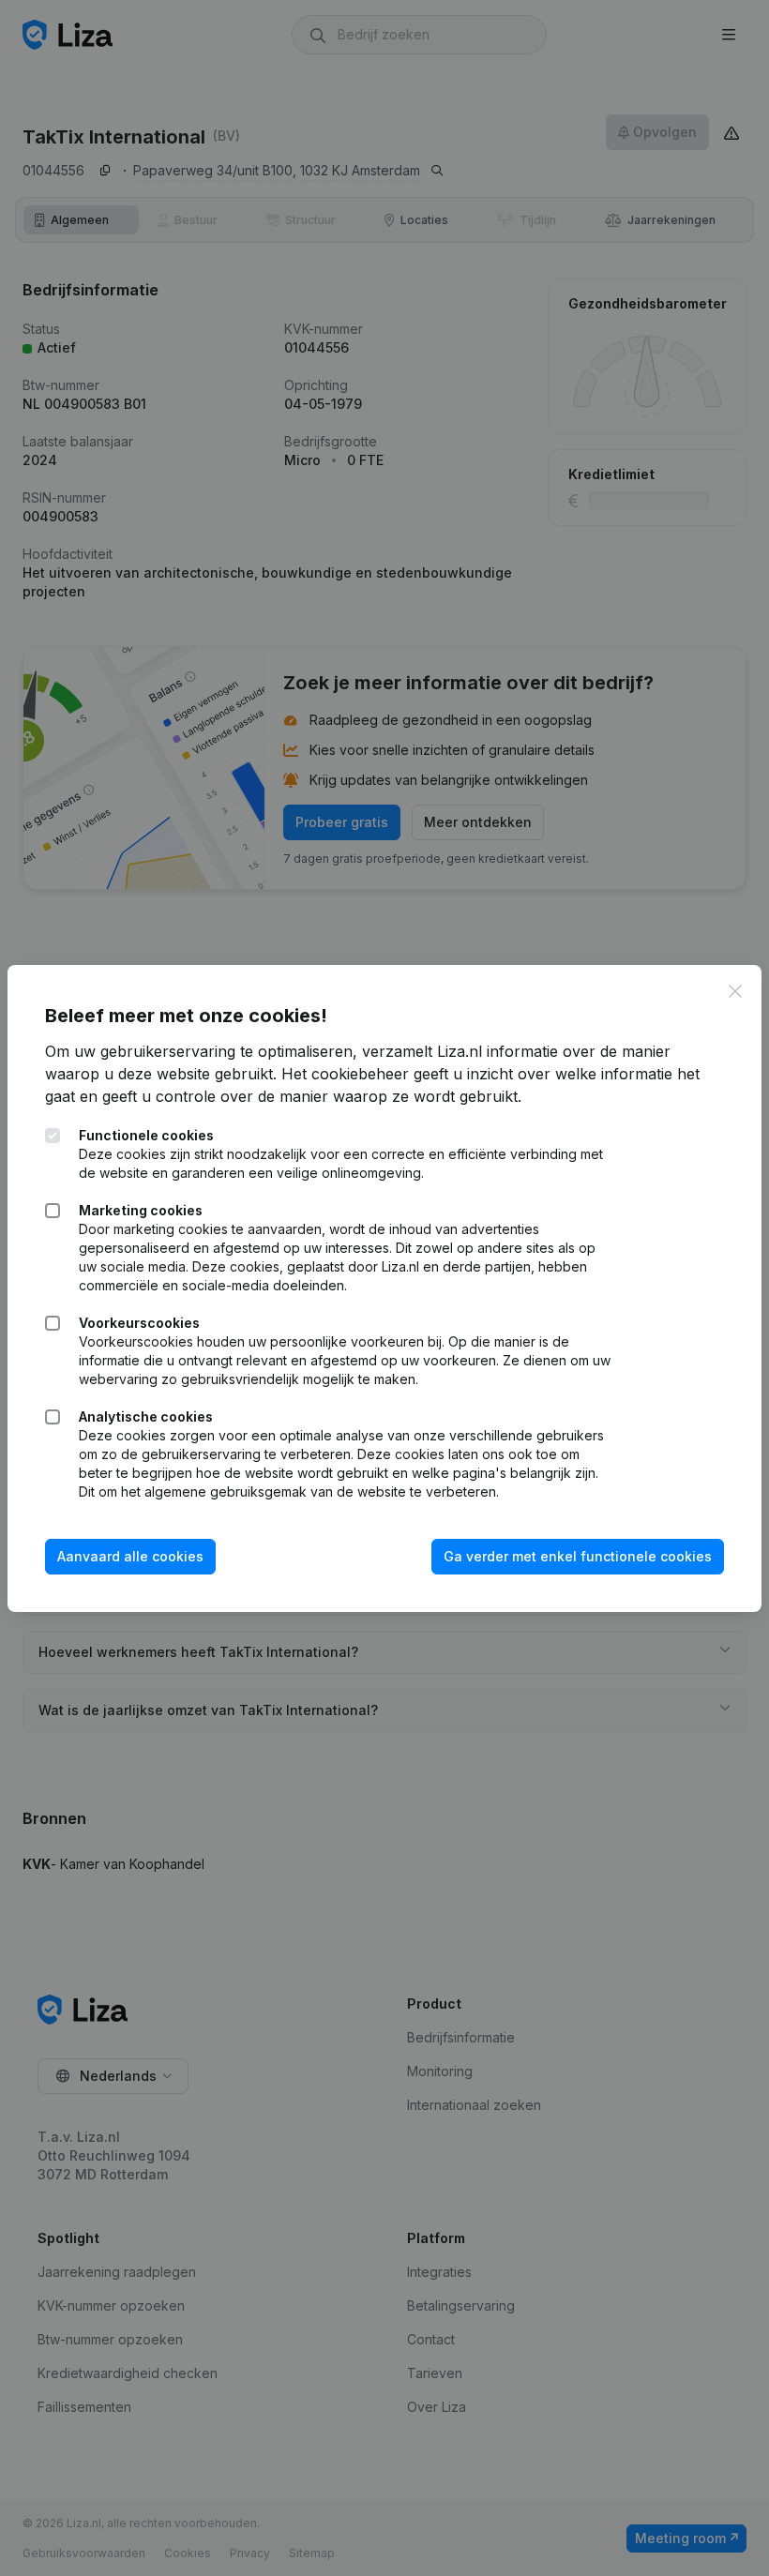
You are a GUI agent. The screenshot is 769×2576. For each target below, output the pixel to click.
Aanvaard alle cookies (130, 1556)
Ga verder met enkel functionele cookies (578, 1556)
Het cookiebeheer (345, 1074)
